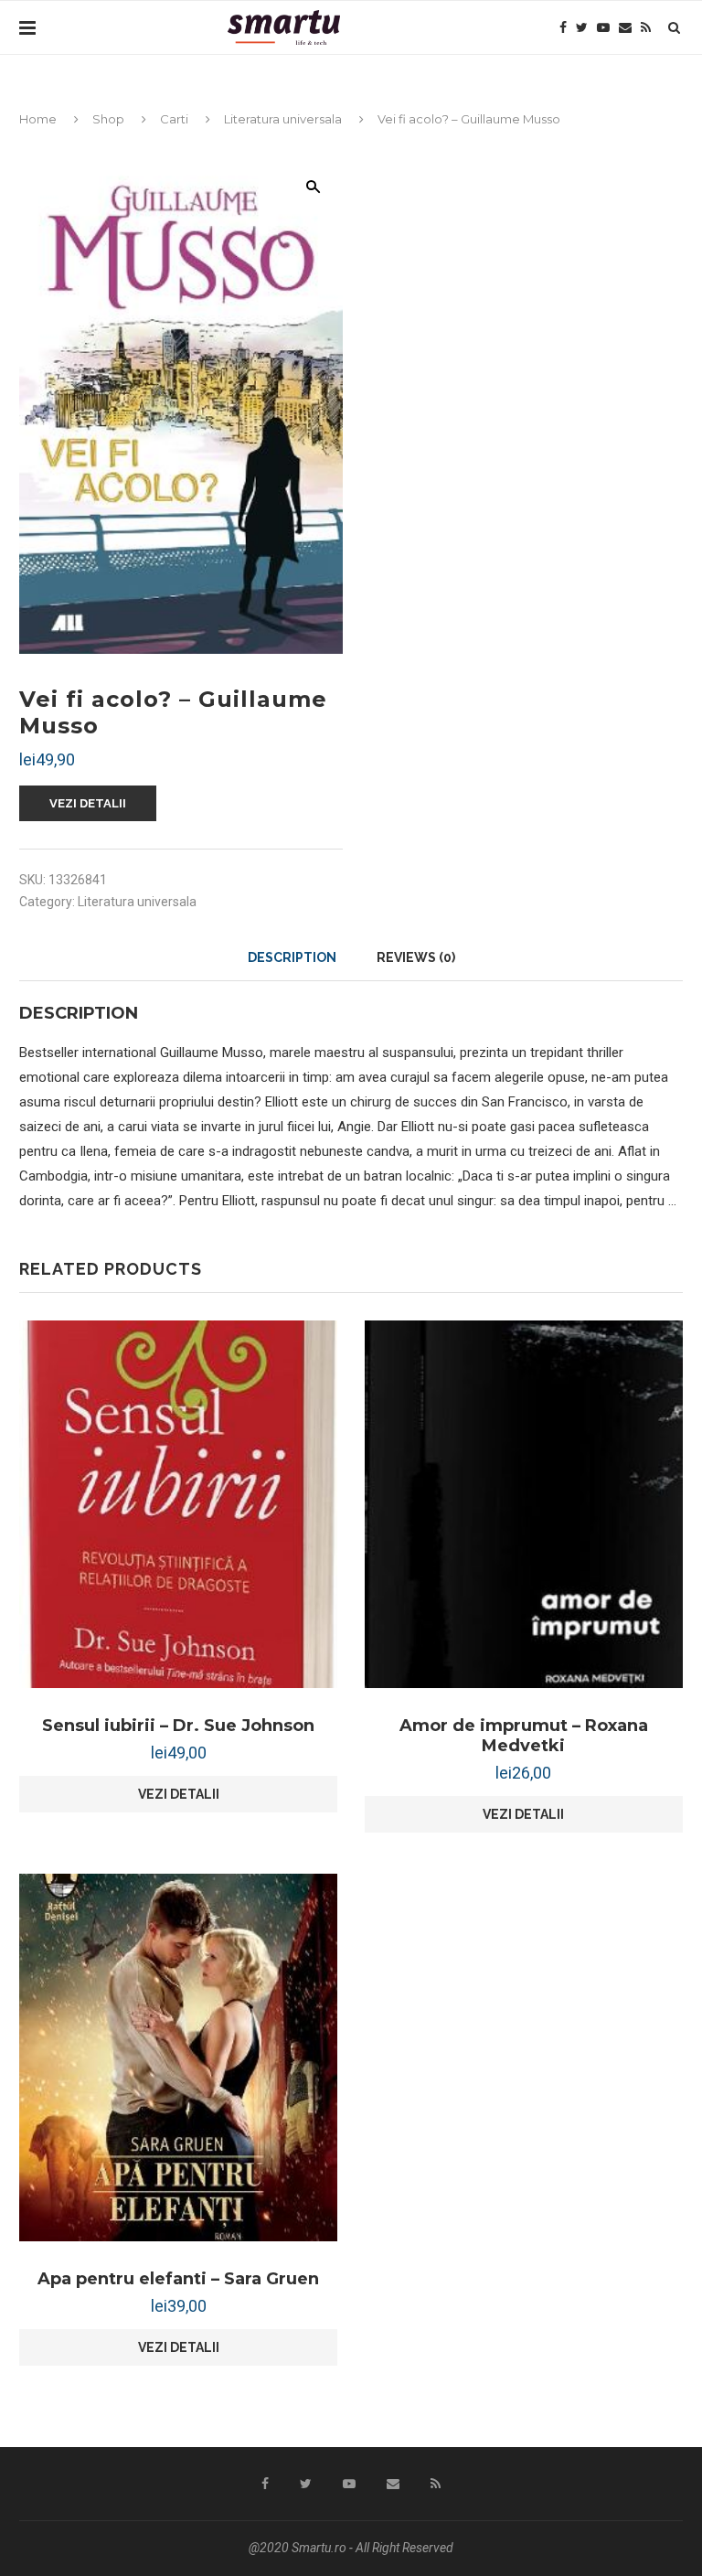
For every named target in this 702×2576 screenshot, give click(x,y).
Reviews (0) (416, 957)
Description (292, 957)
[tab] (292, 957)
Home (38, 119)
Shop (108, 119)
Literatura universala (283, 119)
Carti (174, 119)
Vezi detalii (88, 803)
